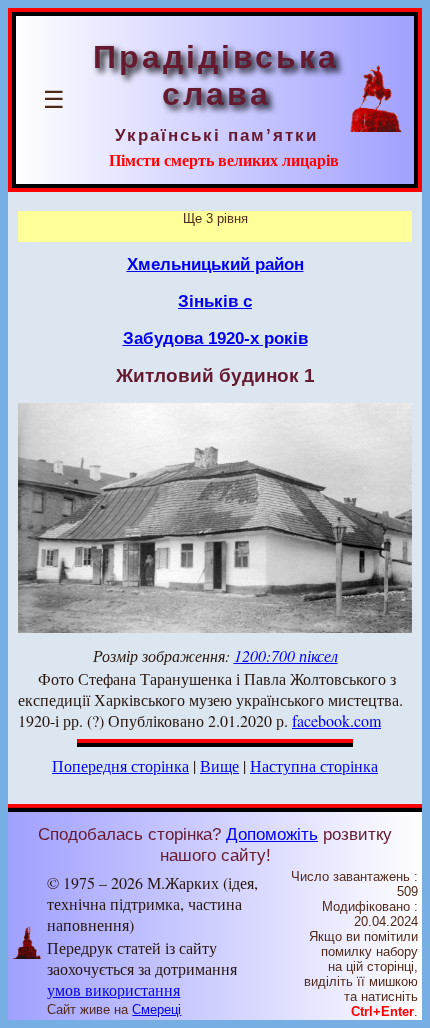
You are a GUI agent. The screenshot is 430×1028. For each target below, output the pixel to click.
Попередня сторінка (120, 765)
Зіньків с (215, 301)
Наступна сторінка (314, 765)
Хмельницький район (215, 264)
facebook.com (336, 720)
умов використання (113, 989)
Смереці (156, 1009)
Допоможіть (272, 834)
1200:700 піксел (286, 655)
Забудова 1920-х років (215, 338)
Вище (219, 765)
